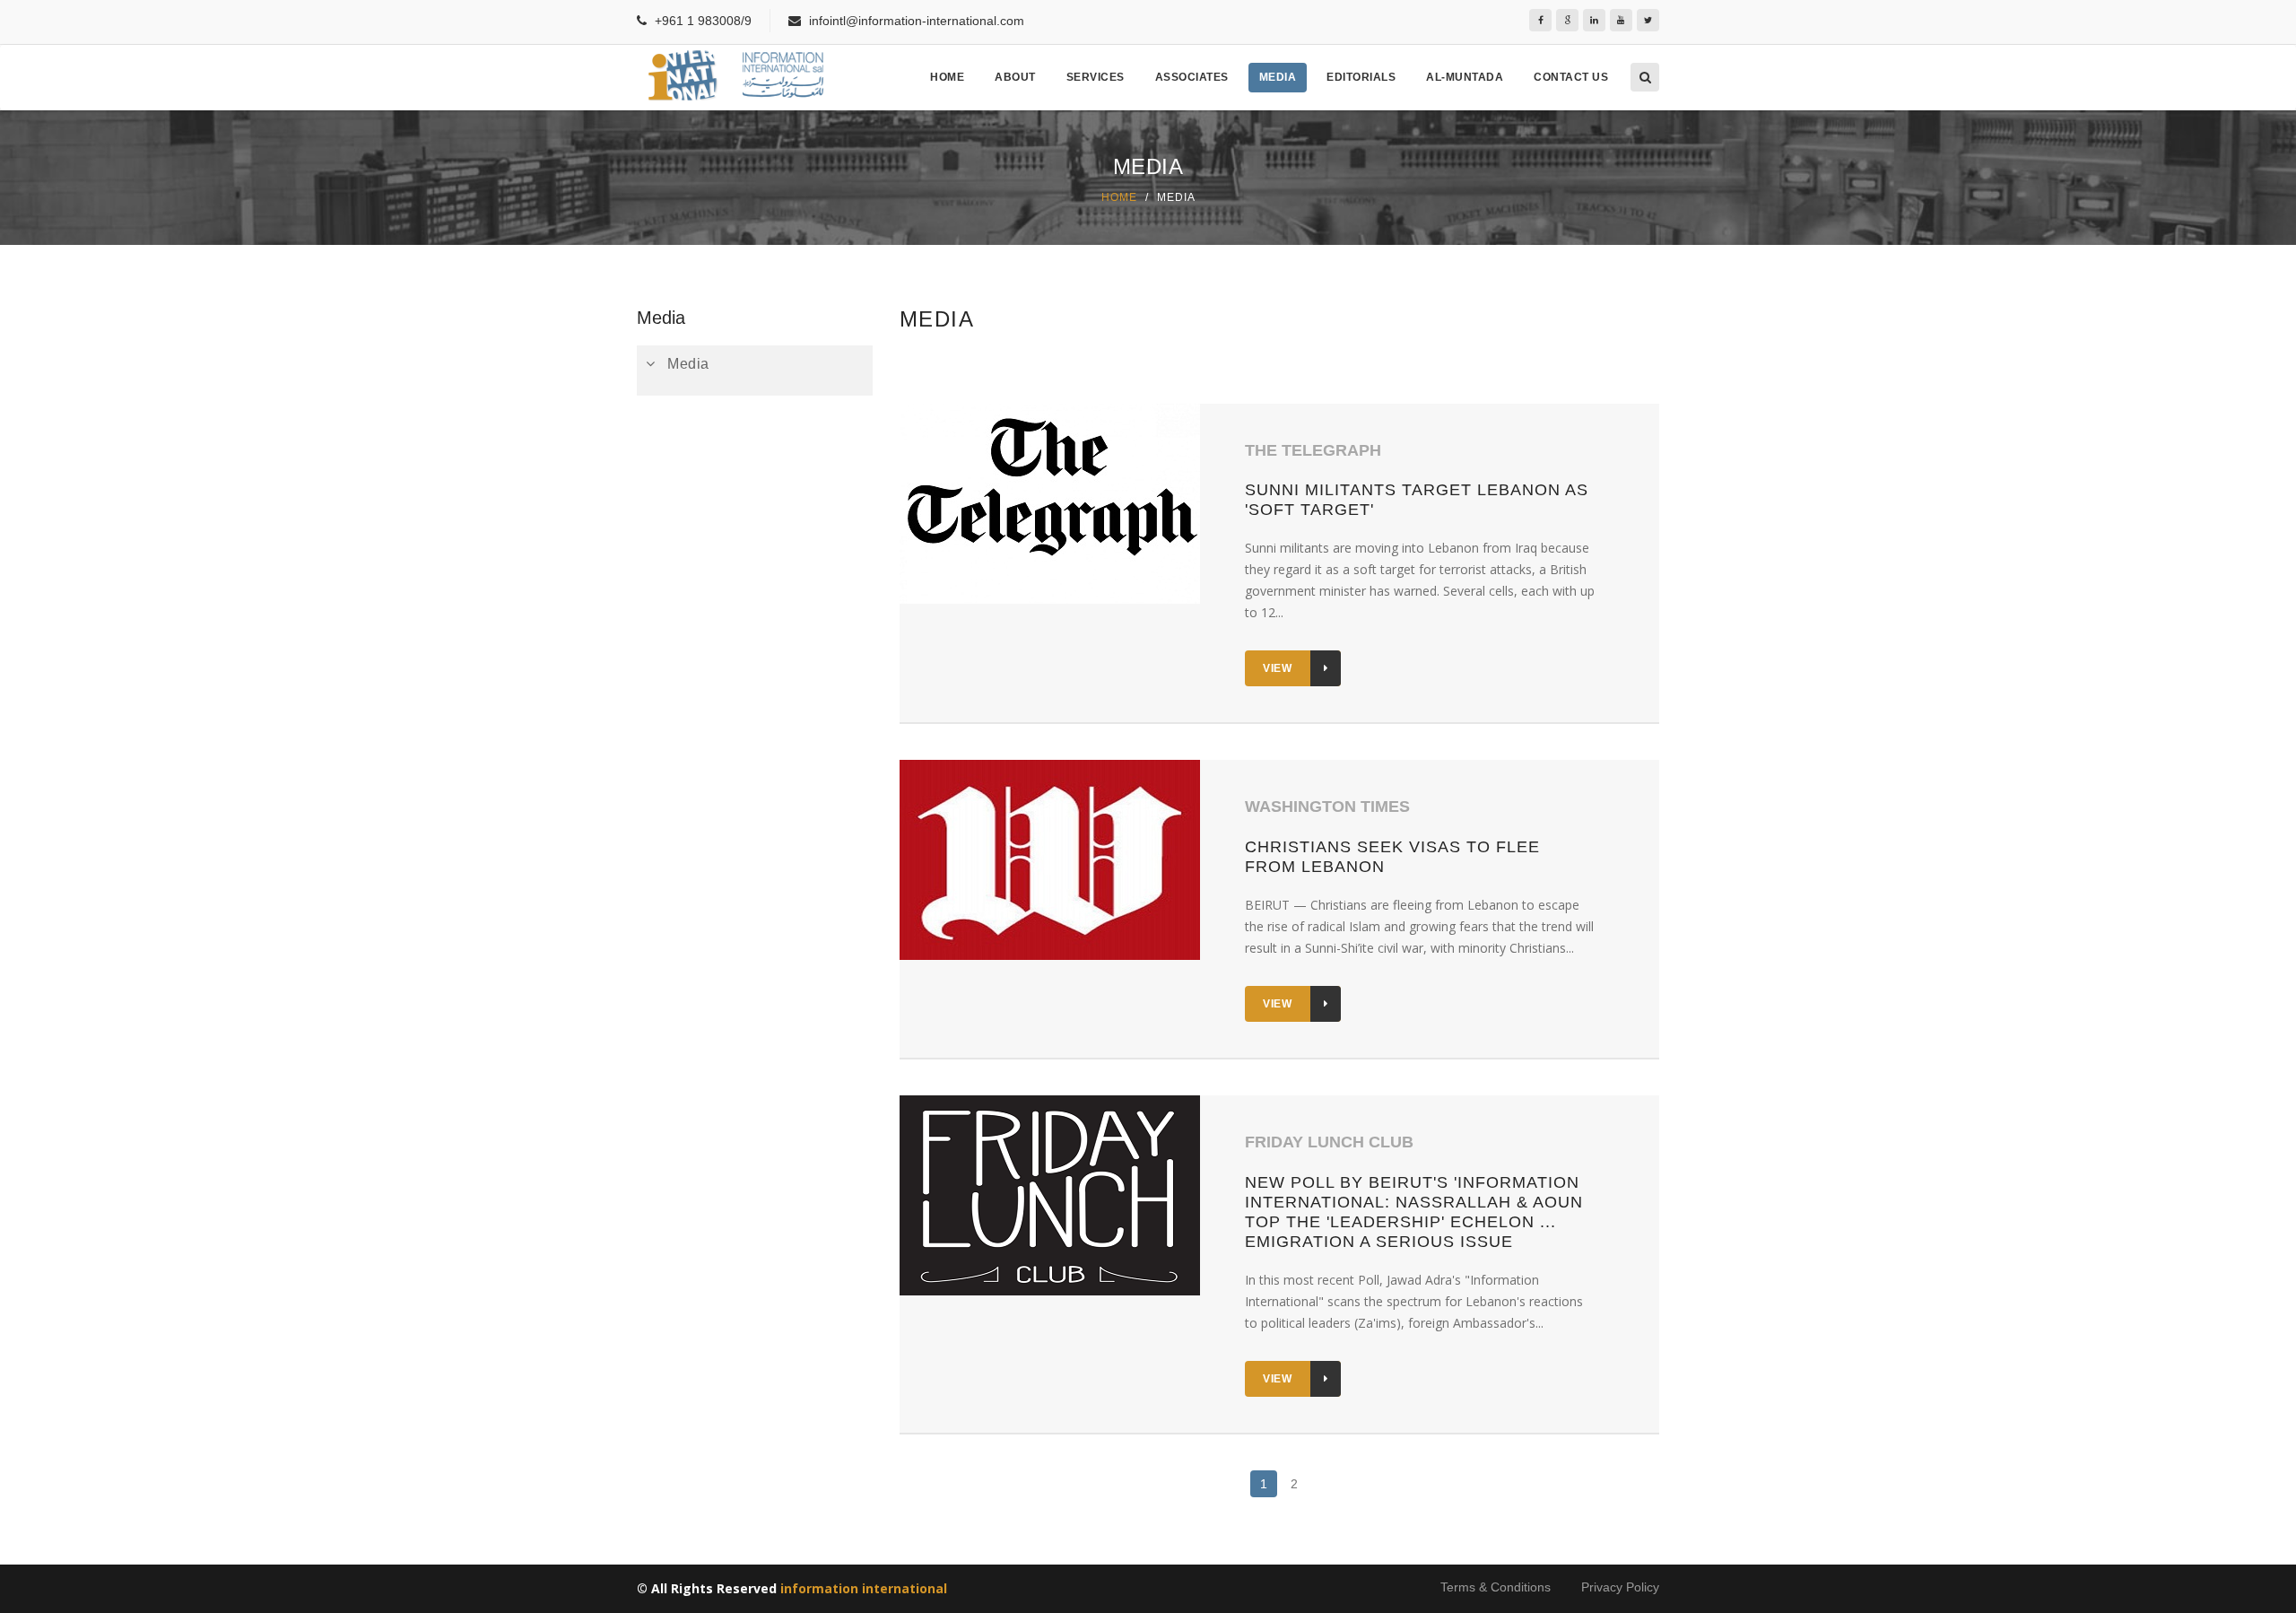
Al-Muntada (1465, 77)
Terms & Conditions (1496, 1587)
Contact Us (1571, 77)
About (1015, 77)
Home (947, 77)
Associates (1192, 77)
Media (1278, 77)
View (1277, 668)
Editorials (1361, 77)
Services (1096, 77)
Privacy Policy (1620, 1587)
